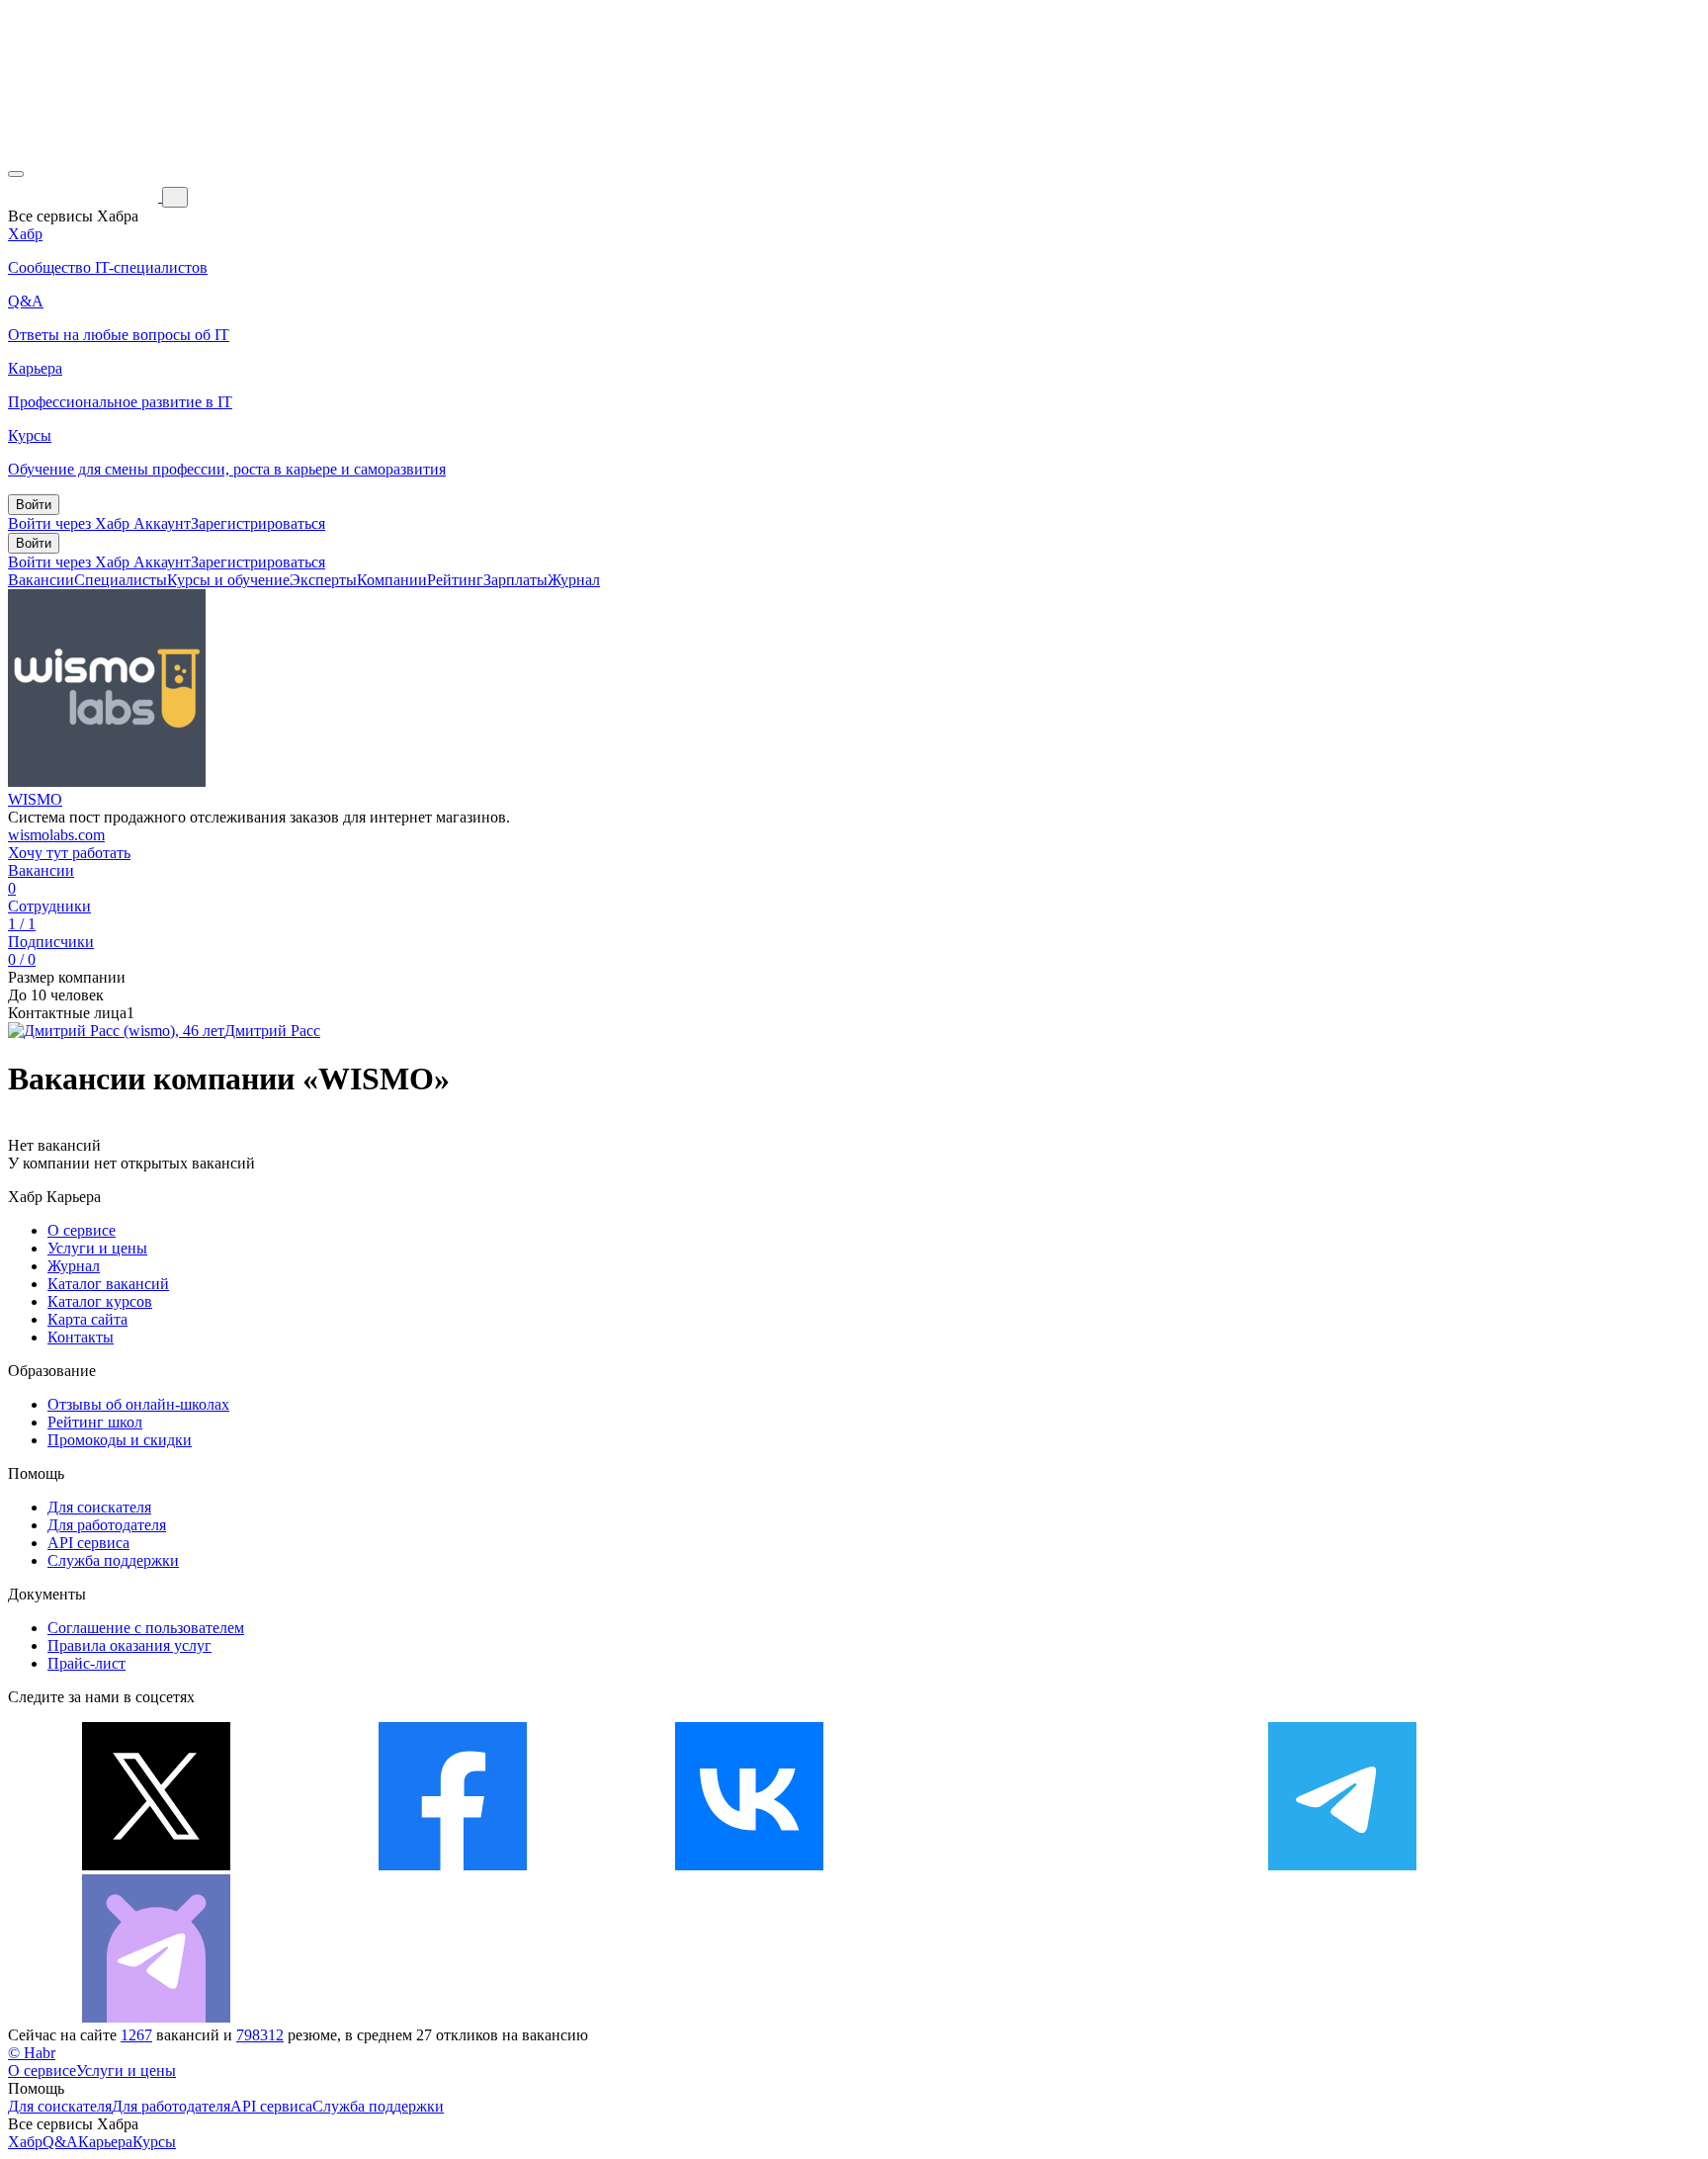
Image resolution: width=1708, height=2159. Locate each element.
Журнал (574, 580)
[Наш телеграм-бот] (156, 2017)
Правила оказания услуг (129, 1645)
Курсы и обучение (228, 580)
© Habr (32, 2053)
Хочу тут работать (69, 853)
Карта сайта (87, 1319)
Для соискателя (99, 1507)
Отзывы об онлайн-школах (138, 1404)
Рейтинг (455, 580)
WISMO (35, 799)
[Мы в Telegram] (1342, 1865)
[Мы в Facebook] (453, 1865)
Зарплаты (515, 580)
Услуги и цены (97, 1248)
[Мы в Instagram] (1046, 1865)
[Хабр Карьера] (85, 196)
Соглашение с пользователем (146, 1628)
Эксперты (323, 580)
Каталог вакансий (108, 1284)
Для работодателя (107, 1525)
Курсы (154, 2142)
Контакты (81, 1337)
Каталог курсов (100, 1301)
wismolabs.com (56, 835)
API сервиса (88, 1543)
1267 (136, 2035)
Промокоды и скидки (120, 1440)
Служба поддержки (113, 1560)
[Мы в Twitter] (156, 1865)
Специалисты (121, 580)
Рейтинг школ (95, 1422)
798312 (260, 2035)
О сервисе (82, 1230)
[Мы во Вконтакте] (749, 1865)
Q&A (60, 2142)
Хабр (25, 2142)
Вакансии (41, 580)
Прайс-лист (86, 1663)
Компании (392, 580)
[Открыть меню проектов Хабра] (16, 174)
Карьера (105, 2142)
